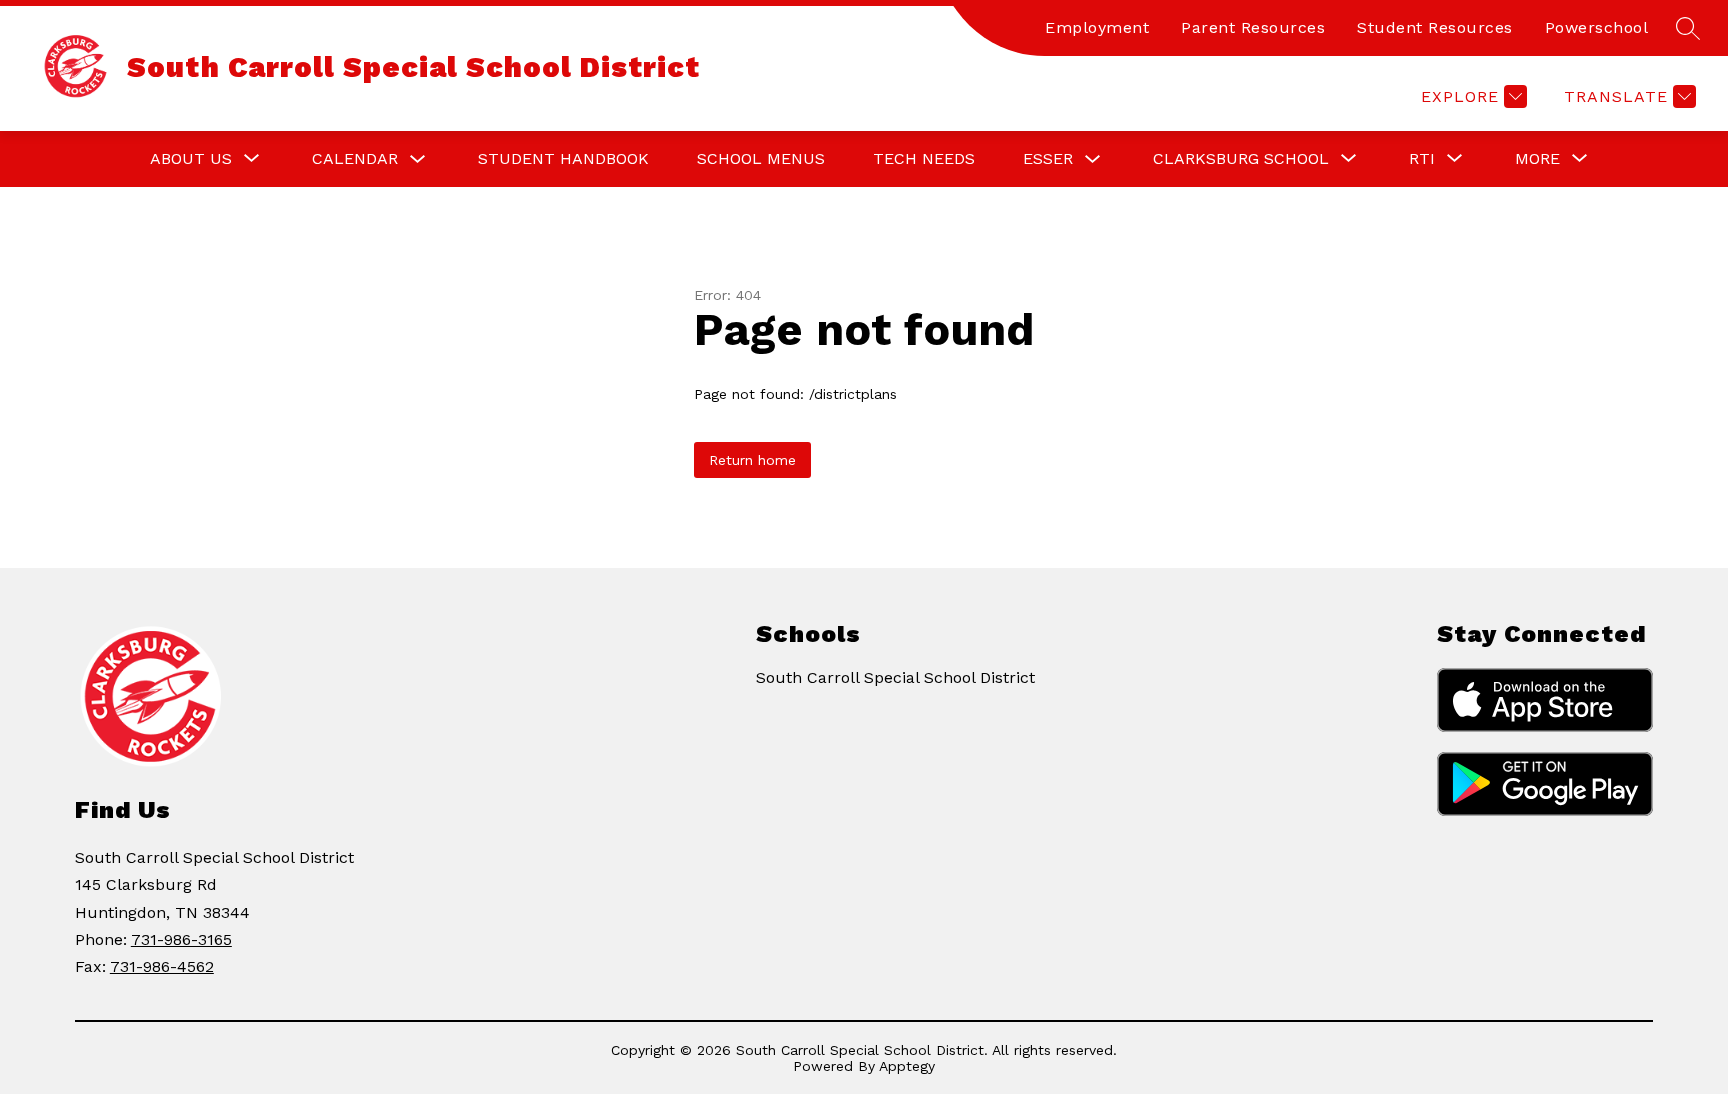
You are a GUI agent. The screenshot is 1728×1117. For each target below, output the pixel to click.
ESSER (1048, 158)
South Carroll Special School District (895, 677)
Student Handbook (563, 158)
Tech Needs (924, 158)
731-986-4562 (162, 966)
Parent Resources (1253, 27)
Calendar (355, 158)
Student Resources (1435, 27)
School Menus (761, 158)
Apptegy (907, 1066)
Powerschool (1597, 27)
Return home (752, 460)
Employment (1097, 27)
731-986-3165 (181, 939)
